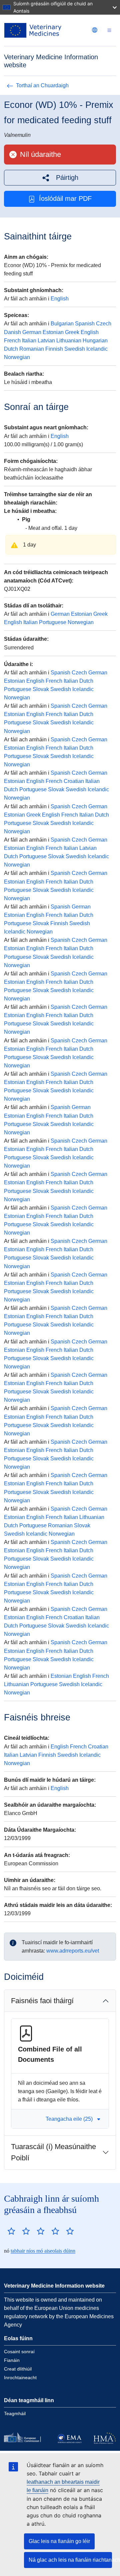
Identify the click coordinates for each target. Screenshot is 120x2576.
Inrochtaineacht (20, 2378)
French (12, 341)
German (32, 332)
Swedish (75, 349)
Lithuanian (69, 341)
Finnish (54, 349)
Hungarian (95, 341)
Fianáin (12, 2360)
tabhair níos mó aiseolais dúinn (43, 2251)
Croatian (74, 781)
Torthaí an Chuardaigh (42, 85)
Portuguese (53, 622)
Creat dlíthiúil (18, 2369)
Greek (72, 332)
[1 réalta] (11, 2231)
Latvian (46, 341)
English (60, 299)
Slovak (41, 689)
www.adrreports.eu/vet (73, 1951)
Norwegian (17, 357)
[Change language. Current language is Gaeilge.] (95, 30)
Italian (29, 341)
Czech (104, 324)
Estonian (53, 332)
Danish (12, 332)
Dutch (11, 349)
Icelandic (97, 349)
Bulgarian (62, 324)
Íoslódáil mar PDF (65, 198)
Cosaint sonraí (19, 2352)
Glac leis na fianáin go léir (59, 2541)
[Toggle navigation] (109, 30)
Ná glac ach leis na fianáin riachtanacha (70, 2560)
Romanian (32, 349)
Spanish (85, 324)
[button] (60, 178)
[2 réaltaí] (19, 2231)
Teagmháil (15, 2413)
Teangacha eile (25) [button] (69, 2119)
